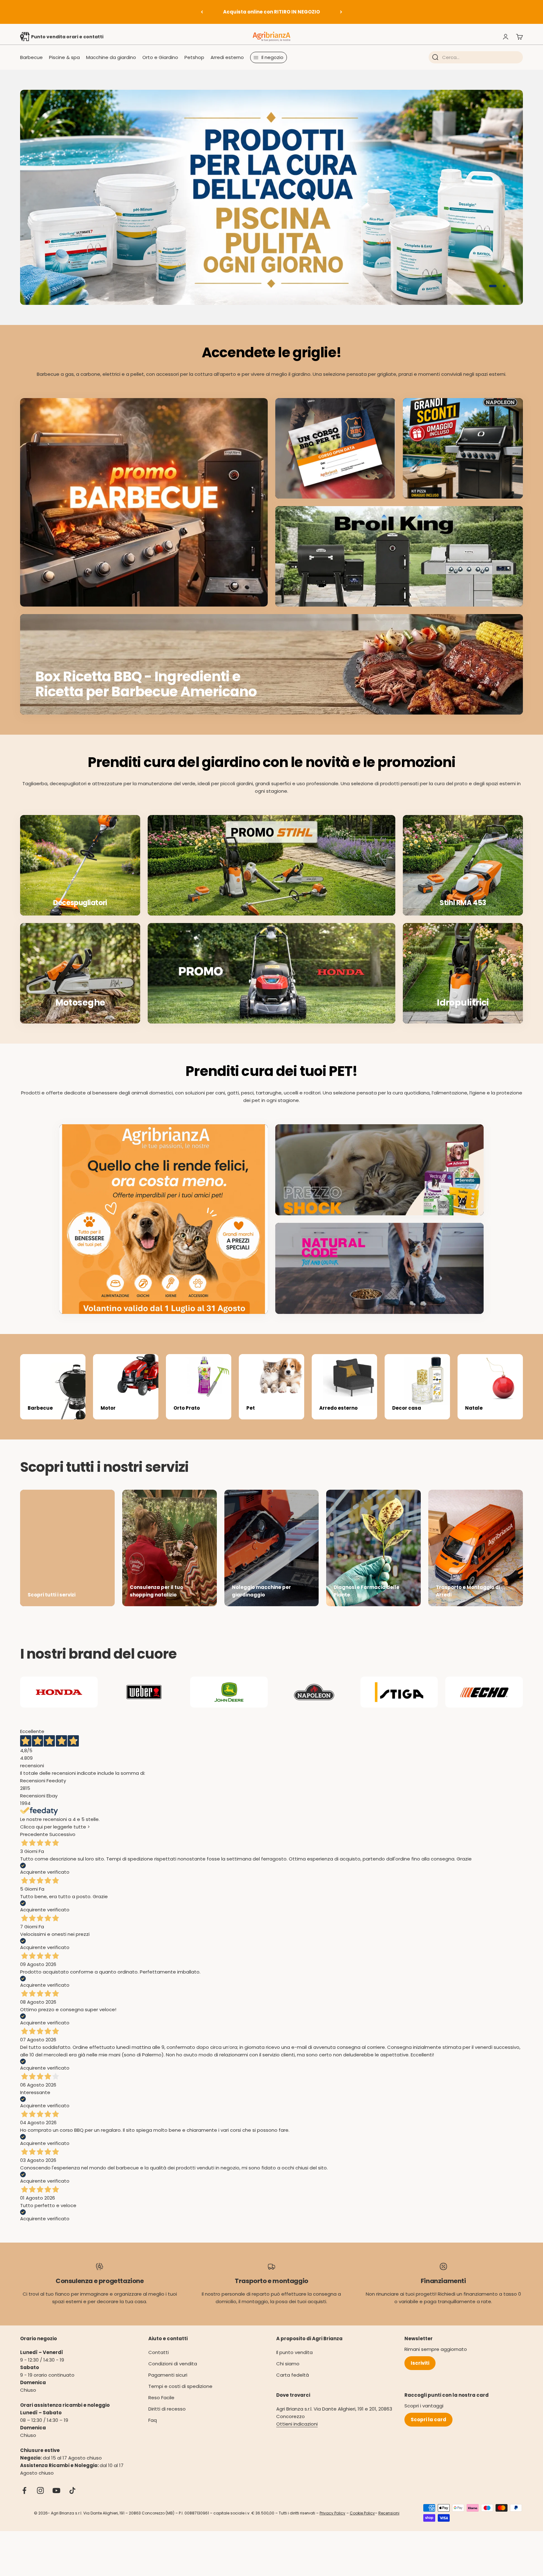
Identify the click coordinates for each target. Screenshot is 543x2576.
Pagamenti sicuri (168, 2386)
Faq (153, 2431)
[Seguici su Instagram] (40, 2501)
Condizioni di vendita (173, 2375)
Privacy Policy (332, 2524)
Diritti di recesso (167, 2420)
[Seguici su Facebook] (24, 2501)
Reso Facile (161, 2409)
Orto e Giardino (160, 57)
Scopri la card (428, 2430)
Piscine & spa (64, 57)
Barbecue (31, 57)
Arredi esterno (227, 57)
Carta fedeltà (293, 2386)
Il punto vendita (294, 2363)
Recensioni (389, 2524)
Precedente (34, 1845)
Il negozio (272, 57)
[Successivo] (341, 12)
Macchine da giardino (111, 57)
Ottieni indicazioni (297, 2435)
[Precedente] (202, 12)
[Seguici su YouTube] (56, 2501)
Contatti (159, 2363)
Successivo (62, 1845)
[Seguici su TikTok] (72, 2501)
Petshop (194, 57)
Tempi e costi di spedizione (180, 2397)
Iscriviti (420, 2374)
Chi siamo (288, 2375)
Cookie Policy (362, 2524)
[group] (271, 203)
